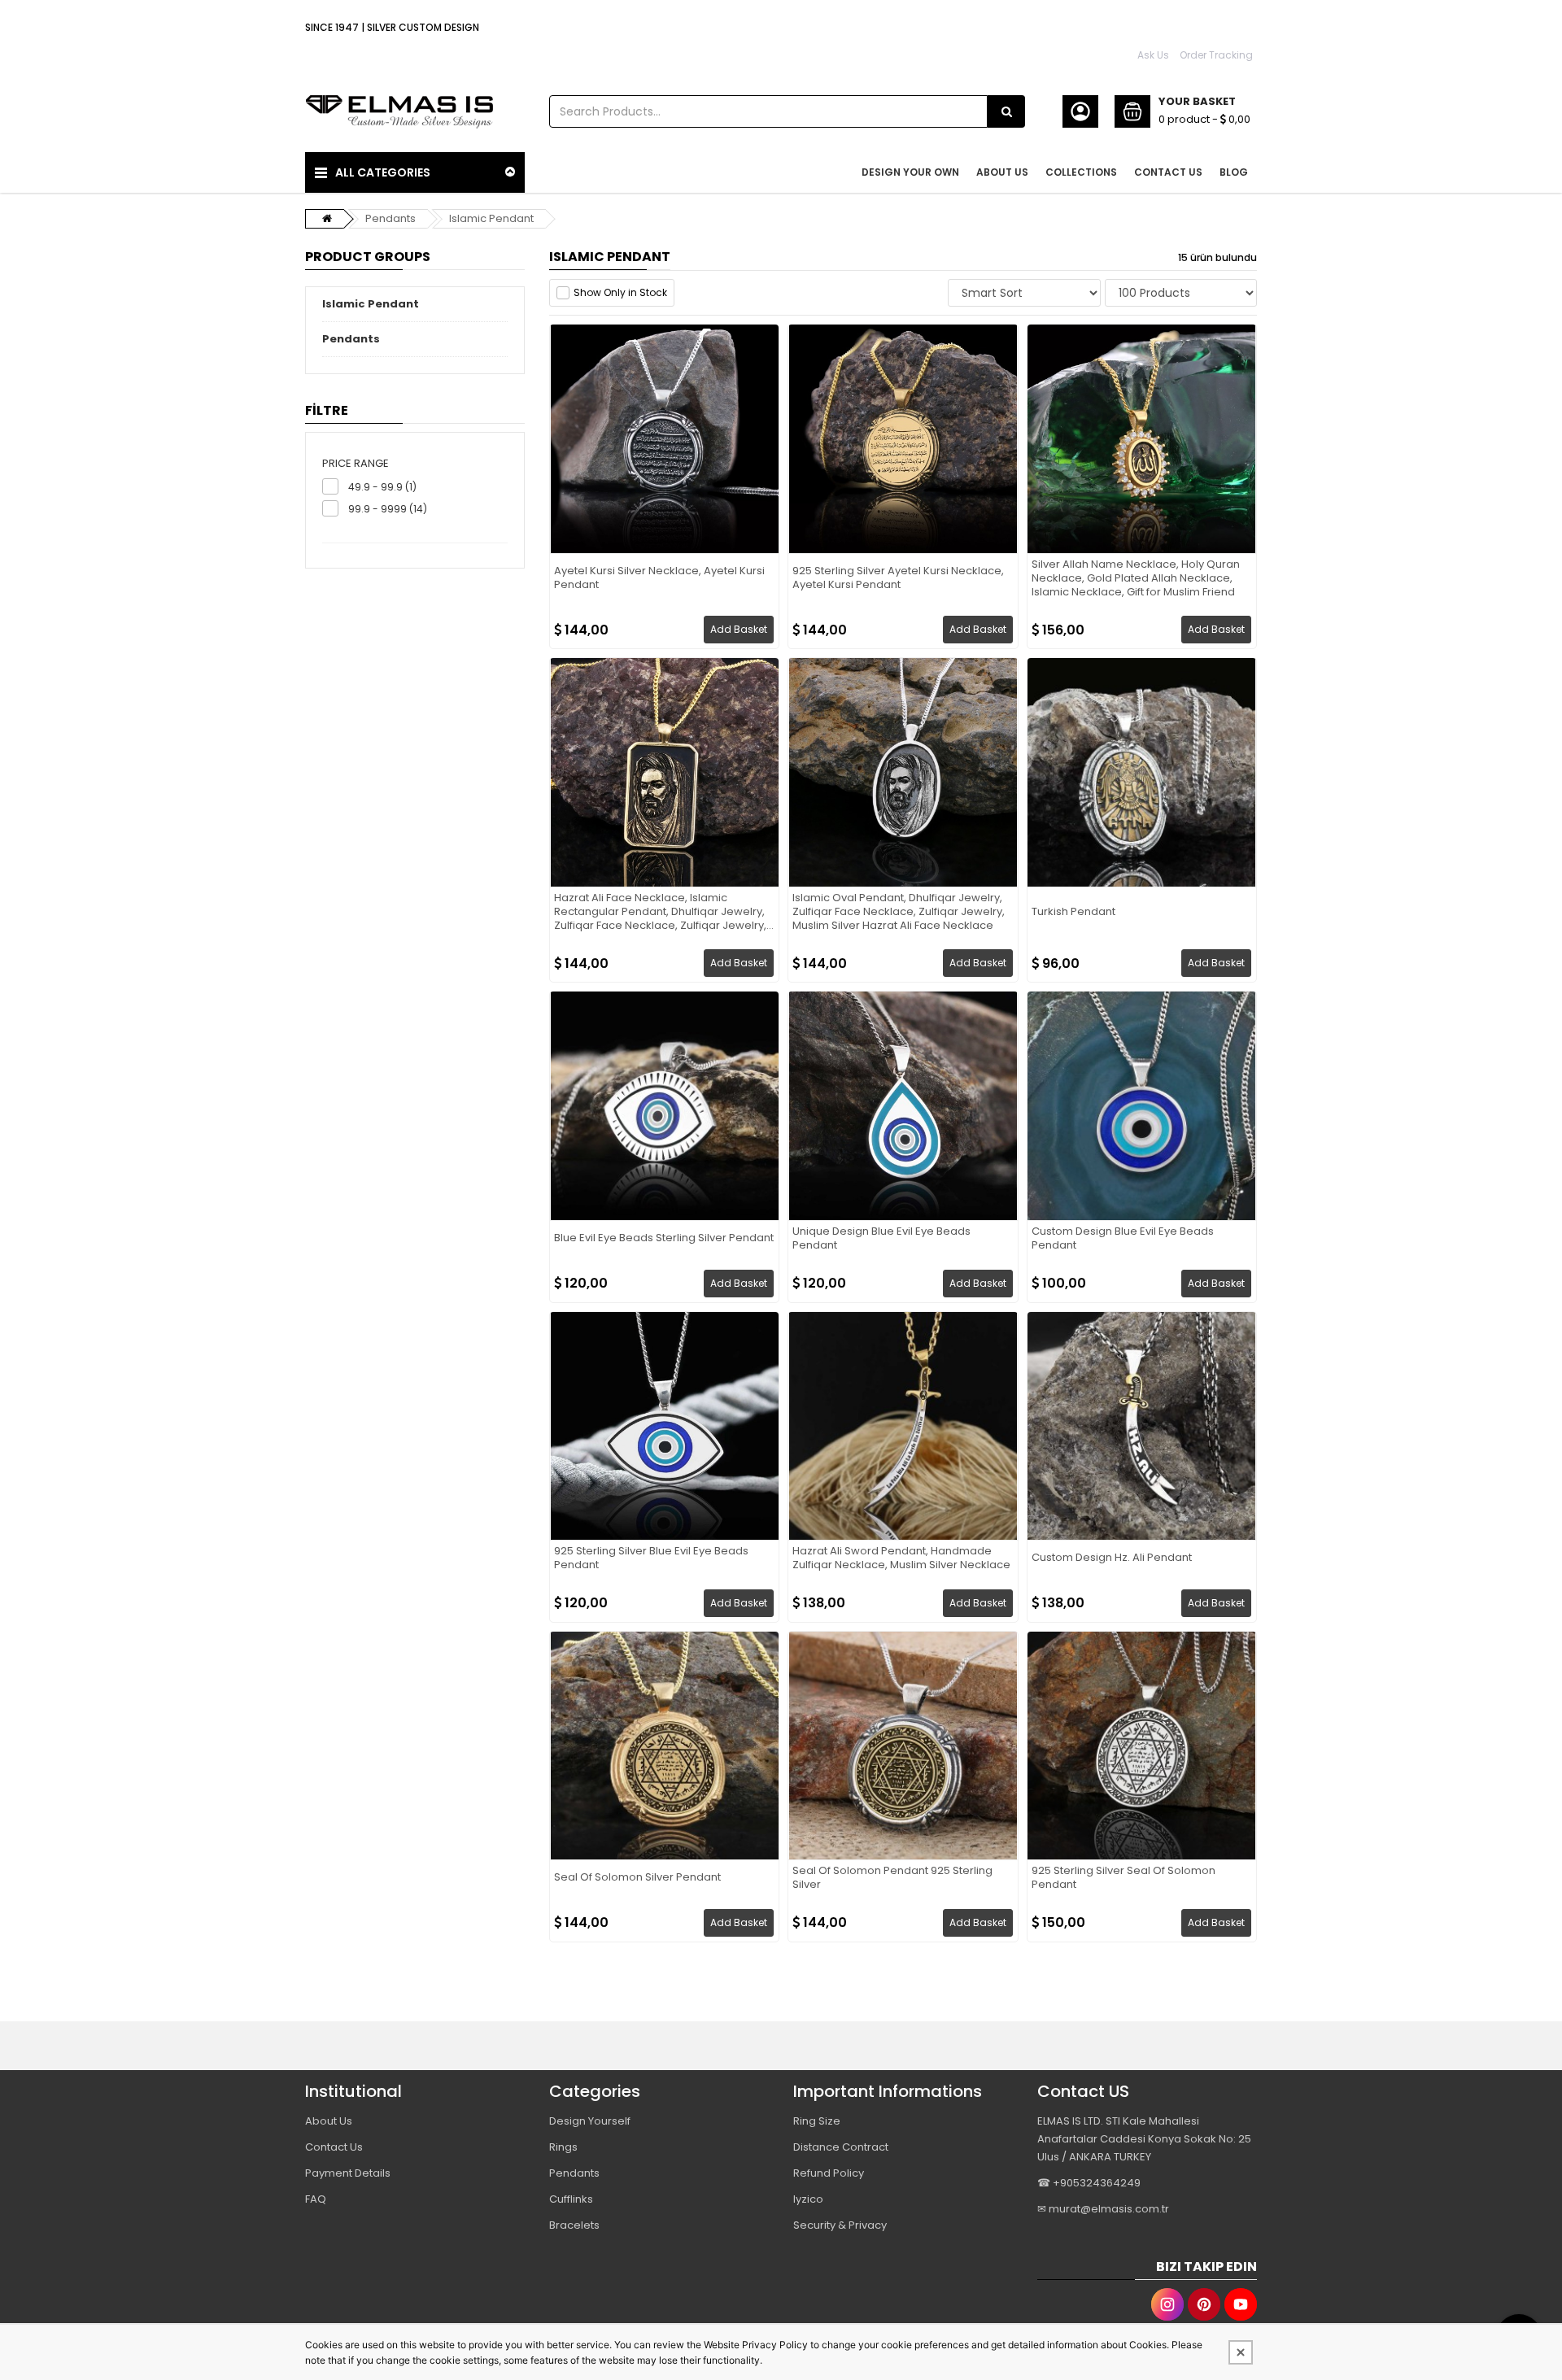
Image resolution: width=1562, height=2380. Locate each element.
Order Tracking (1216, 55)
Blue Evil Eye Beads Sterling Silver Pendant (664, 1238)
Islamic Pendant (491, 218)
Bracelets (574, 2225)
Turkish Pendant (1073, 912)
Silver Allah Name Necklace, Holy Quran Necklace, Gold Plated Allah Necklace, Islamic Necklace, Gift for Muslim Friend (1136, 579)
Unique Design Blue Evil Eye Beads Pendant (881, 1239)
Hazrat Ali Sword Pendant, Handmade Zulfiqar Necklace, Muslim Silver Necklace (901, 1558)
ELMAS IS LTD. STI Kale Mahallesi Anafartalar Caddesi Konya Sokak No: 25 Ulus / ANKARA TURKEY (1144, 2139)
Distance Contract (841, 2147)
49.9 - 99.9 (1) (382, 487)
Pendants (390, 218)
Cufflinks (571, 2199)
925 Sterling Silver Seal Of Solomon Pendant (1124, 1878)
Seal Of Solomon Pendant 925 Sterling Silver (892, 1878)
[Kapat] (1241, 2352)
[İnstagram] (1167, 2304)
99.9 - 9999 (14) (388, 509)
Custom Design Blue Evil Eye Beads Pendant (1123, 1239)
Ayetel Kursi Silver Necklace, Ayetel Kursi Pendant (659, 578)
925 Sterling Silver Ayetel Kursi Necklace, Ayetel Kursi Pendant (898, 578)
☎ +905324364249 (1089, 2183)
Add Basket (739, 629)
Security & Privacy (840, 2225)
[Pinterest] (1204, 2304)
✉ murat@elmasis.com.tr (1103, 2209)
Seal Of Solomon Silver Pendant (637, 1878)
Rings (563, 2147)
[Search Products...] (1006, 111)
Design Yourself (590, 2121)
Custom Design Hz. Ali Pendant (1112, 1558)
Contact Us (334, 2147)
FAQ (316, 2199)
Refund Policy (829, 2173)
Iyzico (808, 2199)
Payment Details (348, 2173)
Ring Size (817, 2121)
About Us (329, 2121)
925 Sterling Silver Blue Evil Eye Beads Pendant (651, 1558)
